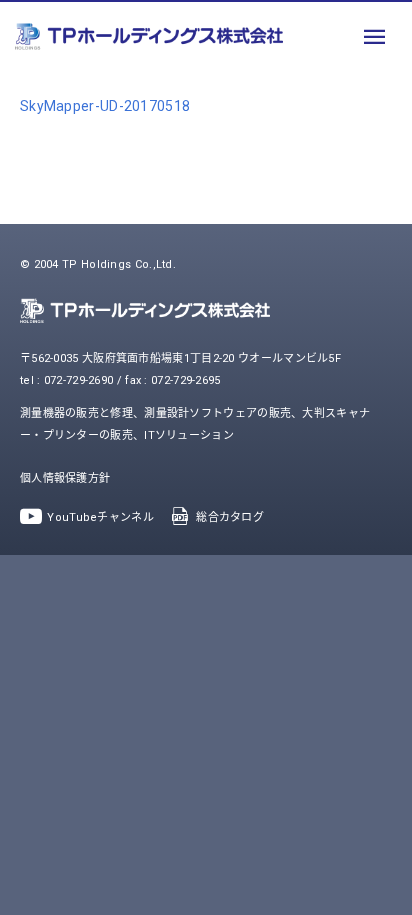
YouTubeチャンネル (100, 517)
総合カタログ (230, 517)
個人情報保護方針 (65, 478)
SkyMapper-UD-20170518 (105, 106)
